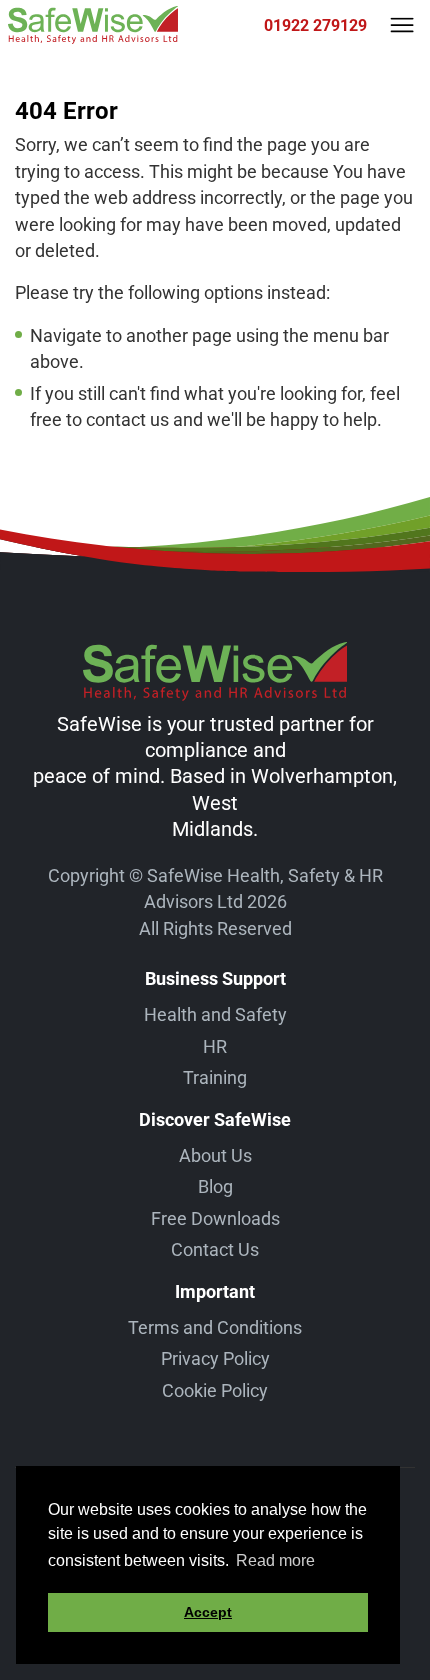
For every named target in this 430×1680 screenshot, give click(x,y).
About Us (215, 1155)
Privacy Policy (215, 1358)
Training (215, 1077)
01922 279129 (315, 25)
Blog (215, 1186)
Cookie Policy (215, 1390)
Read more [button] (275, 1560)
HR (215, 1046)
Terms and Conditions (215, 1327)
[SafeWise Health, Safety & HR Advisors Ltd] (93, 25)
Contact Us (215, 1249)
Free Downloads (215, 1218)
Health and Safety (215, 1014)
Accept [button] (208, 1612)
